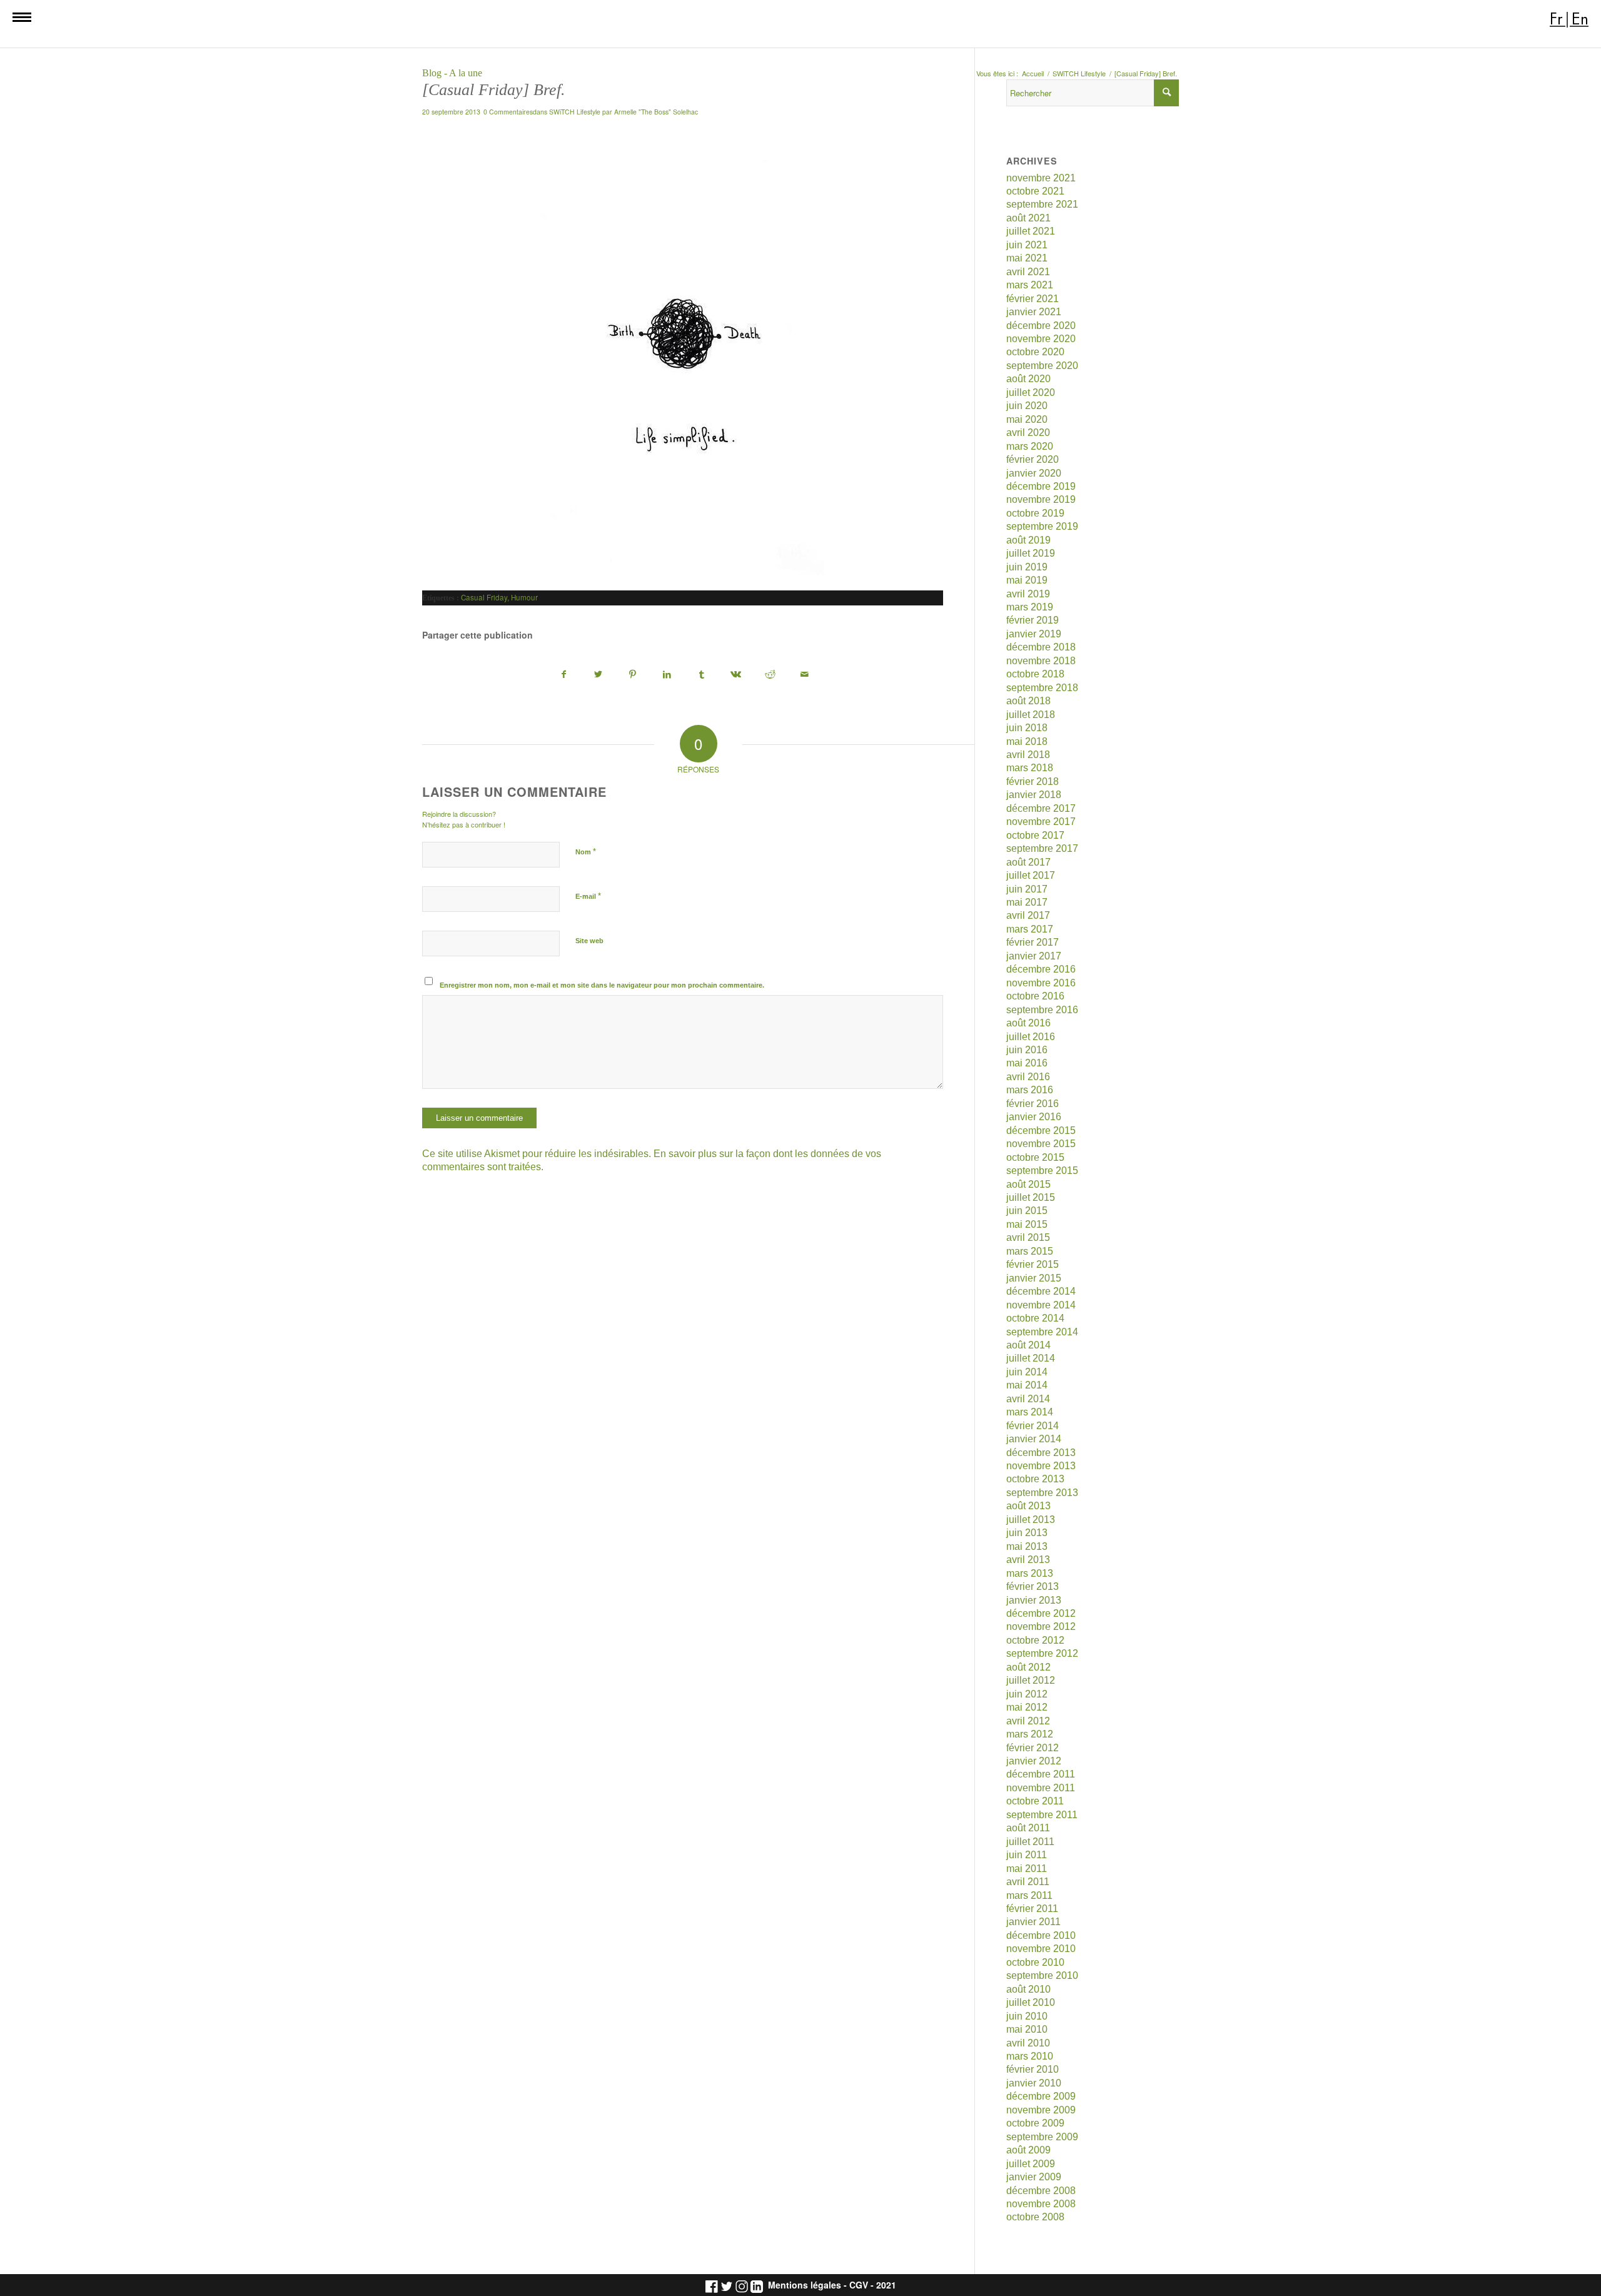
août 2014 (1028, 1345)
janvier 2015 (1034, 1278)
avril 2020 (1028, 432)
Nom (586, 852)
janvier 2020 (1034, 473)
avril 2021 (1028, 272)
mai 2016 (1027, 1063)
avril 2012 (1028, 1721)
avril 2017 (1028, 915)
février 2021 (1033, 299)
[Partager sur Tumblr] (702, 675)
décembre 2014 (1041, 1291)
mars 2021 (1030, 285)
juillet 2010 (1031, 2002)
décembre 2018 (1041, 647)
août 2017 (1028, 862)
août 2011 (1028, 1828)
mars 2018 (1030, 768)
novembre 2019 (1041, 499)
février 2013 (1033, 1586)
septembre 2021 (1042, 204)
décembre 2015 (1041, 1130)
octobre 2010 (1035, 1962)
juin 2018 (1027, 728)
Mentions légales (805, 2285)
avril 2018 (1028, 755)
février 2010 (1033, 2069)
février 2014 (1033, 1426)
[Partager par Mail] (805, 675)
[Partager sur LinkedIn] (667, 675)
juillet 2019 (1031, 553)
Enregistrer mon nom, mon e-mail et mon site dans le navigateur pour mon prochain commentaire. (602, 985)
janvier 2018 (1034, 795)
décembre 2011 (1041, 1774)
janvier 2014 (1034, 1439)
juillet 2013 (1031, 1520)
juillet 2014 (1031, 1358)
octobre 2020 (1035, 352)
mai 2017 (1027, 902)
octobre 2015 (1035, 1157)
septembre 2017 (1042, 848)
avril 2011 (1028, 1882)
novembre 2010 (1041, 1949)
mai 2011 (1027, 1869)
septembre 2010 (1042, 1975)
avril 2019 (1028, 594)
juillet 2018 (1031, 715)
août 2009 (1028, 2150)
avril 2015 (1028, 1237)
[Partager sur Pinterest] (633, 675)
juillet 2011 (1030, 1842)
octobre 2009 (1035, 2123)
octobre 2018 (1035, 674)
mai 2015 (1027, 1224)
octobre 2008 (1035, 2217)
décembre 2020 (1041, 326)
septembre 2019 (1042, 526)
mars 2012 (1030, 1734)
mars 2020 (1030, 446)
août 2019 (1028, 540)
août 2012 (1028, 1667)
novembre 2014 (1041, 1305)
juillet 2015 (1031, 1197)
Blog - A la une (452, 73)
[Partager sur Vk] (736, 675)
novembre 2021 (1041, 178)
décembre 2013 (1041, 1453)
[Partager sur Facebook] (564, 675)
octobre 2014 (1035, 1318)
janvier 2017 (1034, 956)
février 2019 (1033, 620)
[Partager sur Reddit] (770, 675)
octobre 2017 (1035, 835)
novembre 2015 (1041, 1144)
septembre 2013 (1042, 1493)
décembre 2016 (1041, 969)
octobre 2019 (1035, 513)
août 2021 (1028, 218)
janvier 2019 (1034, 634)
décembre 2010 (1041, 1935)
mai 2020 (1027, 419)
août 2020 (1028, 379)
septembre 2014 (1042, 1332)
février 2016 (1033, 1104)
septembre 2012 (1042, 1653)
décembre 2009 (1041, 2096)
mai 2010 (1027, 2029)
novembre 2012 (1041, 1626)
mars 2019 (1030, 607)
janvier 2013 (1034, 1600)
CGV (859, 2285)
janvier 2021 (1034, 312)
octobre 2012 (1035, 1640)
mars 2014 (1030, 1412)
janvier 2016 (1034, 1117)
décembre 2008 (1041, 2191)
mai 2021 (1027, 258)
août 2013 (1028, 1506)
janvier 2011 (1033, 1922)
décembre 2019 (1041, 486)
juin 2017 (1027, 889)
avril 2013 (1028, 1560)
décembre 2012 (1041, 1613)
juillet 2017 (1031, 875)
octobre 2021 (1035, 191)
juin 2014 (1027, 1372)
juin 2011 (1027, 1855)
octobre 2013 (1035, 1479)
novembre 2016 (1041, 983)
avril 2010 (1028, 2043)
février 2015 (1033, 1264)
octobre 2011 (1035, 1801)
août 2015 (1028, 1184)
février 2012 (1033, 1748)
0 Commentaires (508, 112)
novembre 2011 (1041, 1788)
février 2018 (1033, 781)
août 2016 (1028, 1023)
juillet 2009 (1031, 2164)
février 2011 (1032, 1909)
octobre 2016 (1035, 996)
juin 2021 (1027, 245)
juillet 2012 (1031, 1680)
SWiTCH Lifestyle (575, 112)
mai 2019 (1027, 580)
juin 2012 (1027, 1694)
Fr (1556, 19)
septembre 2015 (1042, 1171)
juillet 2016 (1031, 1037)
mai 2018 (1027, 741)
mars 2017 (1030, 929)
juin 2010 (1027, 2016)
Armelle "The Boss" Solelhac (656, 112)
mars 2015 (1030, 1251)
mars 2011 (1029, 1895)
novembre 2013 (1041, 1466)
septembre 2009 (1042, 2137)
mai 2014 (1027, 1385)
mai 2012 (1027, 1707)
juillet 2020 (1031, 392)
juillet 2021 (1031, 231)
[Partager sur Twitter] (598, 675)
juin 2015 (1027, 1211)
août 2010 (1028, 1989)
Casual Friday (484, 597)
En (1580, 19)
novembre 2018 (1041, 661)
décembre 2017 (1041, 808)
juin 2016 (1027, 1050)
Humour (524, 597)
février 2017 (1033, 942)
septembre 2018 (1042, 688)
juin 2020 (1027, 406)
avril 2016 (1028, 1077)
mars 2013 (1030, 1573)
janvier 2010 (1034, 2083)
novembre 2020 (1041, 339)
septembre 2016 (1042, 1010)
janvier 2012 (1034, 1761)
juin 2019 (1027, 567)
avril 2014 (1028, 1399)
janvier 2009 (1034, 2177)
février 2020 (1033, 459)
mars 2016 (1030, 1090)
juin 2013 (1027, 1533)
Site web (589, 941)
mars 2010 (1030, 2056)
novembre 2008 (1041, 2204)
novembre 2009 (1041, 2110)
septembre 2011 (1042, 1815)
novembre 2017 (1041, 822)
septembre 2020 (1042, 366)
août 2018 (1028, 701)
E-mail (588, 896)
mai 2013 (1027, 1546)
